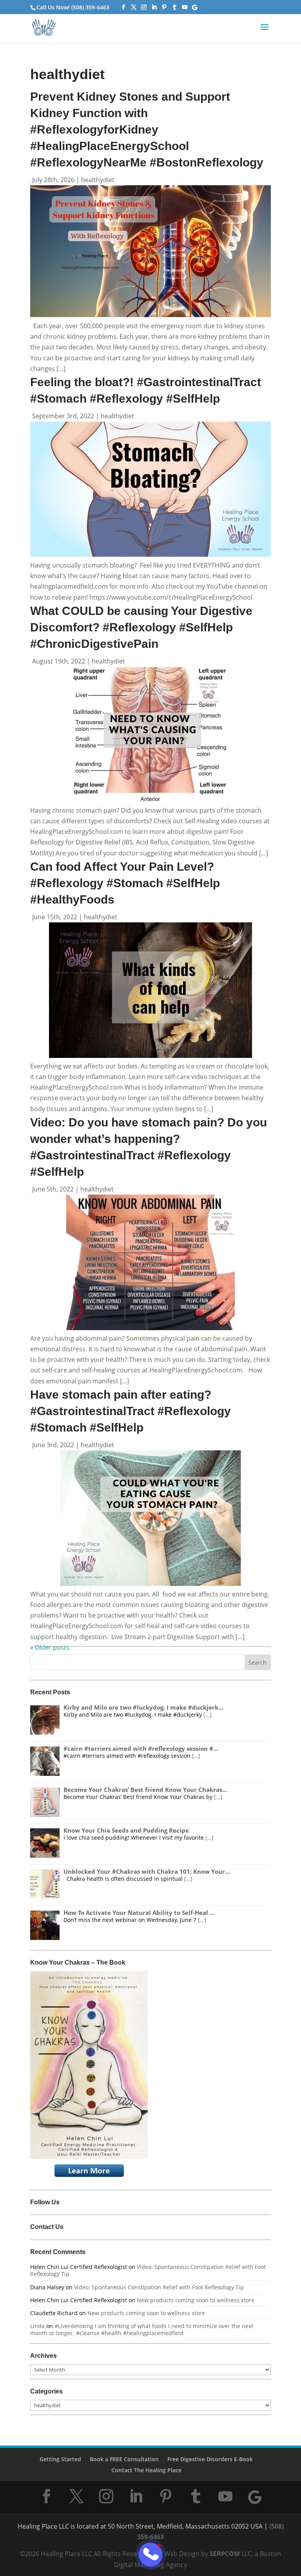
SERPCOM (225, 2554)
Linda (37, 2326)
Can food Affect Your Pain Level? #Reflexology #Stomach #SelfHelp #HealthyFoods (125, 883)
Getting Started (60, 2459)
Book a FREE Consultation (124, 2459)
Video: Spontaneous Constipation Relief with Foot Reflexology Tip (148, 2270)
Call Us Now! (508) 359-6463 (73, 7)
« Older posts (50, 1647)
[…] (208, 1715)
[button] (265, 32)
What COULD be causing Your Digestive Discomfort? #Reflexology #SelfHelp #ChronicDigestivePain (141, 627)
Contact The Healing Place (146, 2470)
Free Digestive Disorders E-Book (210, 2459)
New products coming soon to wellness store (196, 2300)
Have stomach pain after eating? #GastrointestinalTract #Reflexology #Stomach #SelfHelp (131, 1411)
